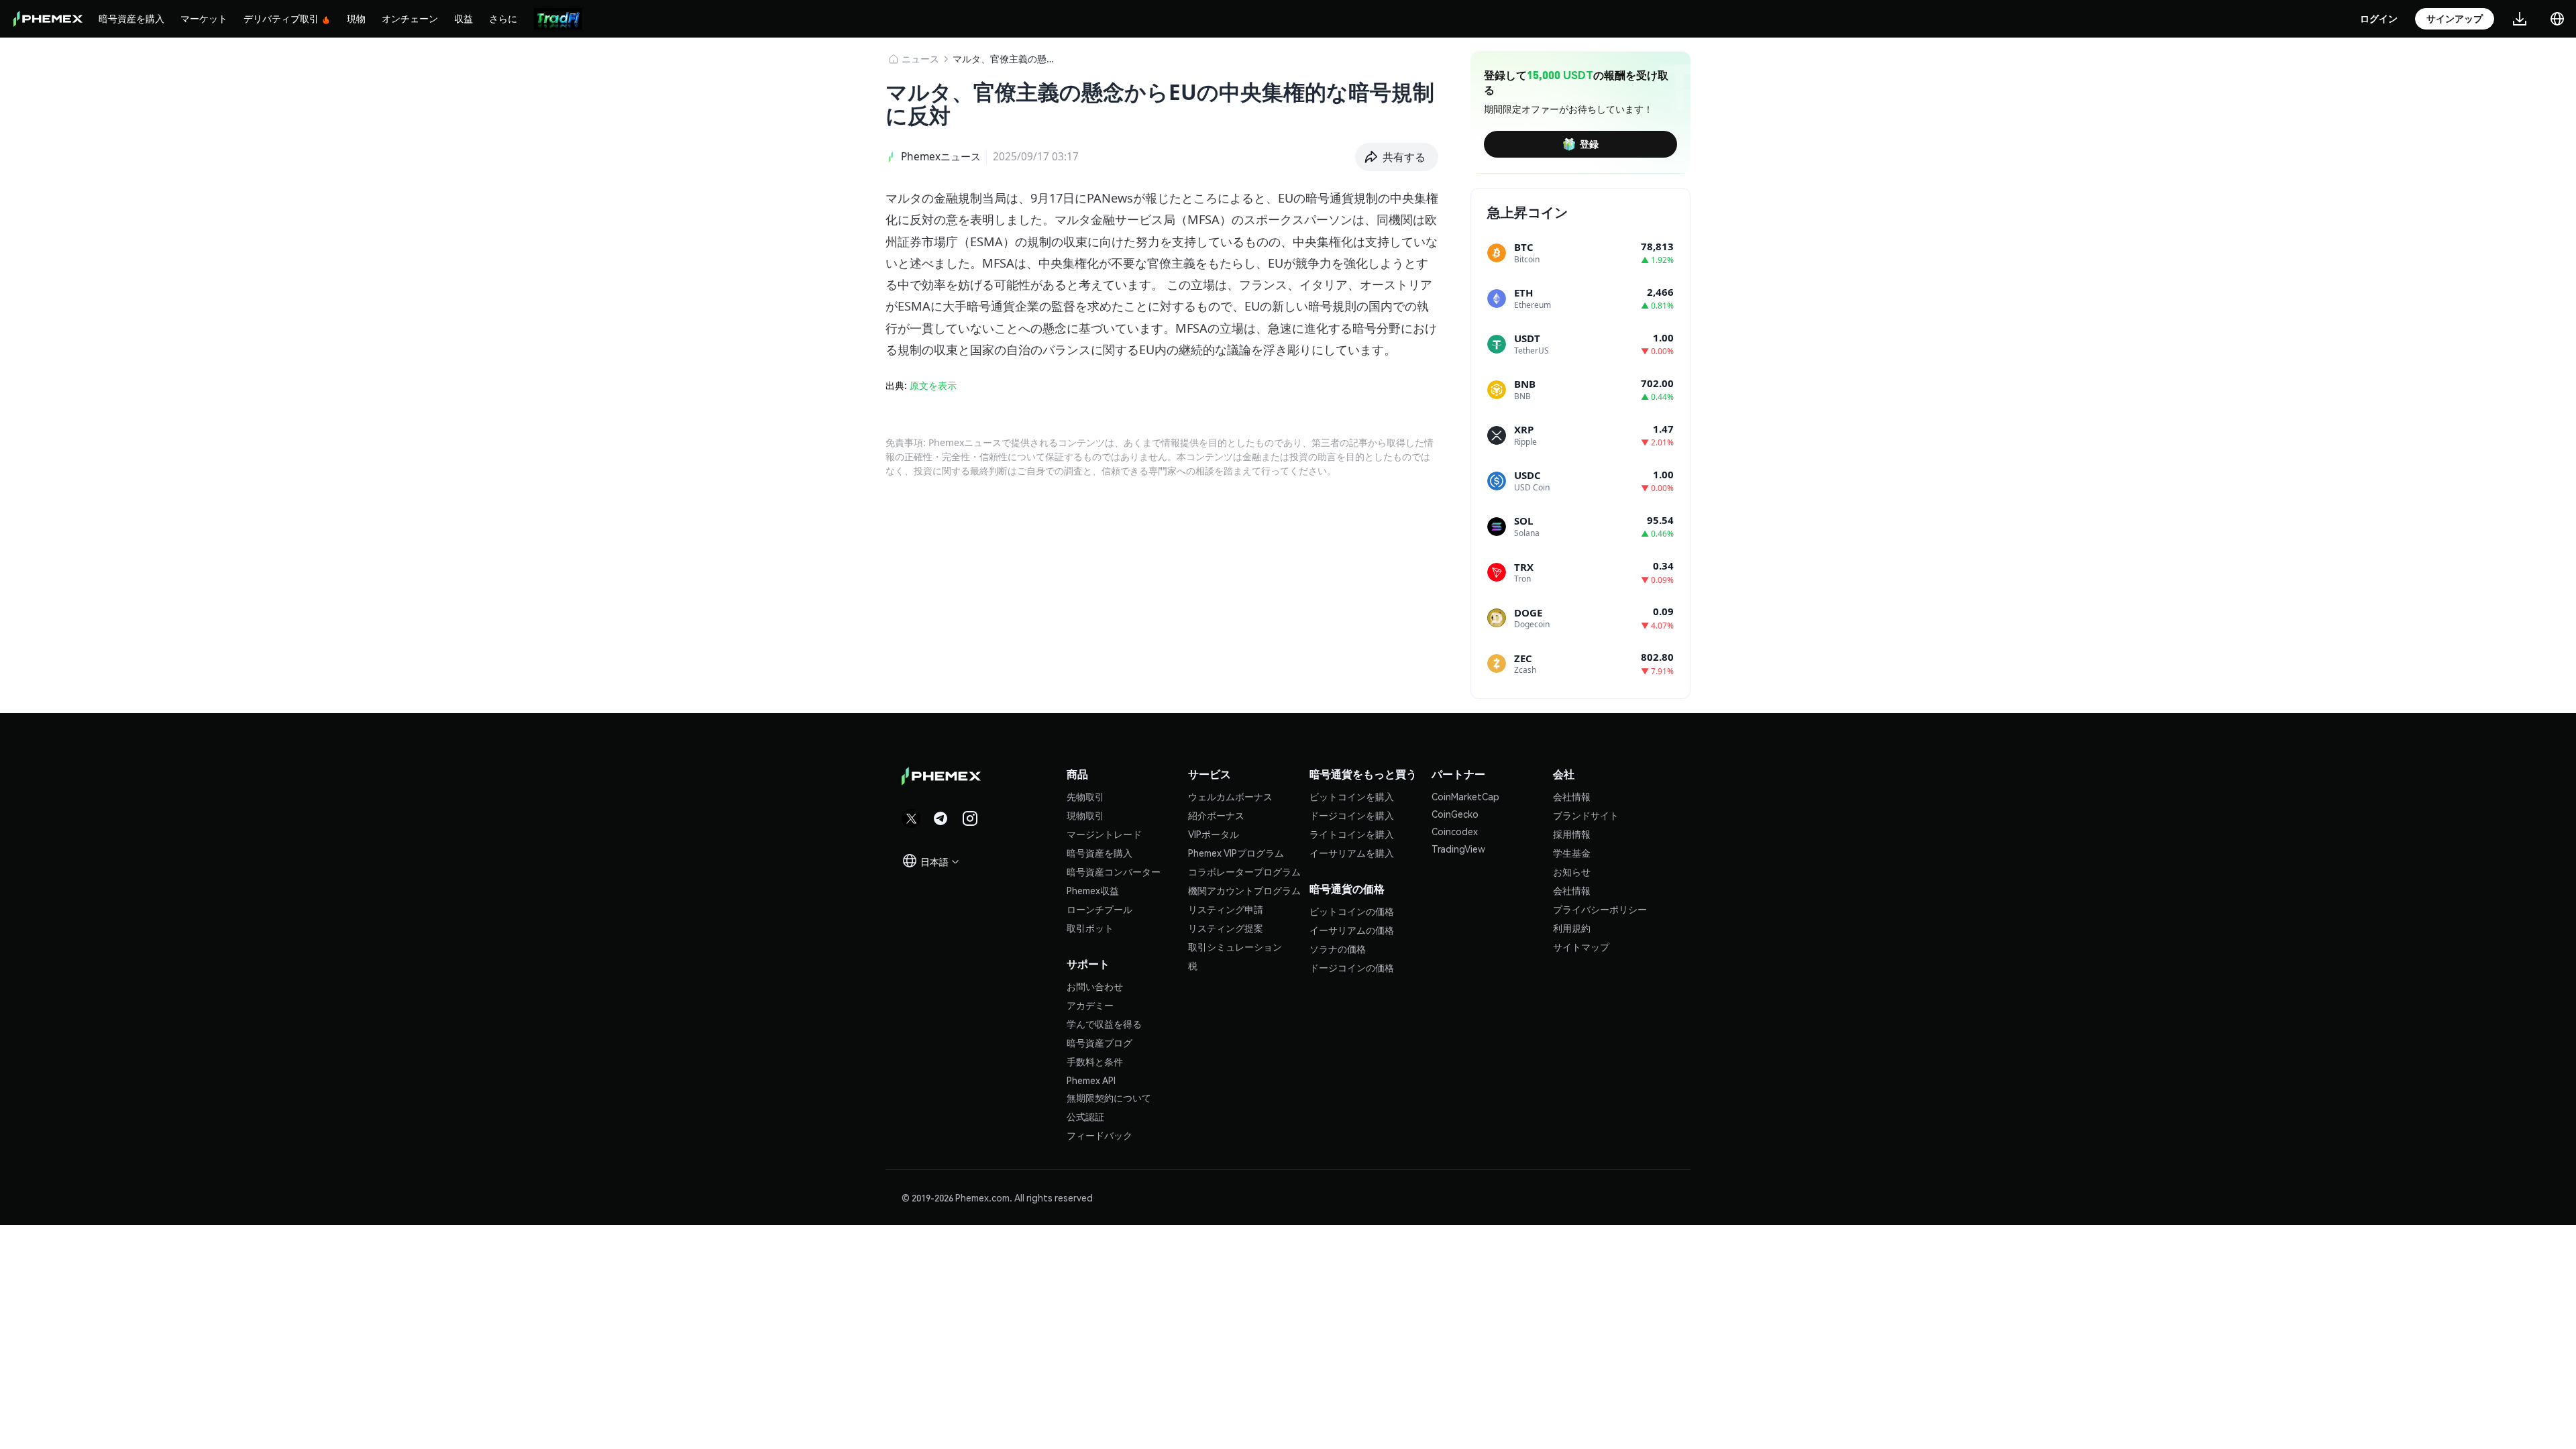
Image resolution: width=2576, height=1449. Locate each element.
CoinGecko (1455, 814)
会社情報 (1572, 796)
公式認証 (1085, 1116)
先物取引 (1085, 796)
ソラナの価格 (1338, 949)
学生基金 (1572, 853)
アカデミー (1090, 1005)
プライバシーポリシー (1600, 909)
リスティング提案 (1226, 928)
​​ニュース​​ (920, 59)
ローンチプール (1099, 909)
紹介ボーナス (1216, 815)
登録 (1589, 144)
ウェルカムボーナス (1230, 796)
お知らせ (1572, 871)
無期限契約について (1109, 1097)
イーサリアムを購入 (1352, 853)
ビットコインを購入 (1352, 796)
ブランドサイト (1586, 815)
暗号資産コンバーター (1114, 871)
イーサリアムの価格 (1352, 930)
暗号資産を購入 (131, 18)
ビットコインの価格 (1352, 911)
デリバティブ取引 (281, 18)
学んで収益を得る (1104, 1024)
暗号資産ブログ (1099, 1042)
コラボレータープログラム (1244, 871)
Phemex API (1091, 1080)
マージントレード (1104, 834)
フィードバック (1099, 1135)
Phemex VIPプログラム (1236, 853)
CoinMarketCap (1465, 796)
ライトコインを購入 (1352, 834)
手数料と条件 (1095, 1061)
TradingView (1458, 849)
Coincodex (1455, 831)
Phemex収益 (1093, 890)
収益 (464, 18)
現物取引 (1085, 815)
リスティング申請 (1226, 909)
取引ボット (1090, 928)
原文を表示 (933, 385)
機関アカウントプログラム (1244, 890)
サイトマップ (1581, 947)
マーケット (204, 18)
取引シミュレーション (1235, 947)
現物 (356, 18)
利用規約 (1572, 928)
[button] (1397, 157)
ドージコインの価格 (1352, 967)
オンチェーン (410, 18)
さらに (503, 18)
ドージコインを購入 (1352, 815)
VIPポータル (1214, 834)
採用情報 (1572, 834)
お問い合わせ (1095, 986)
